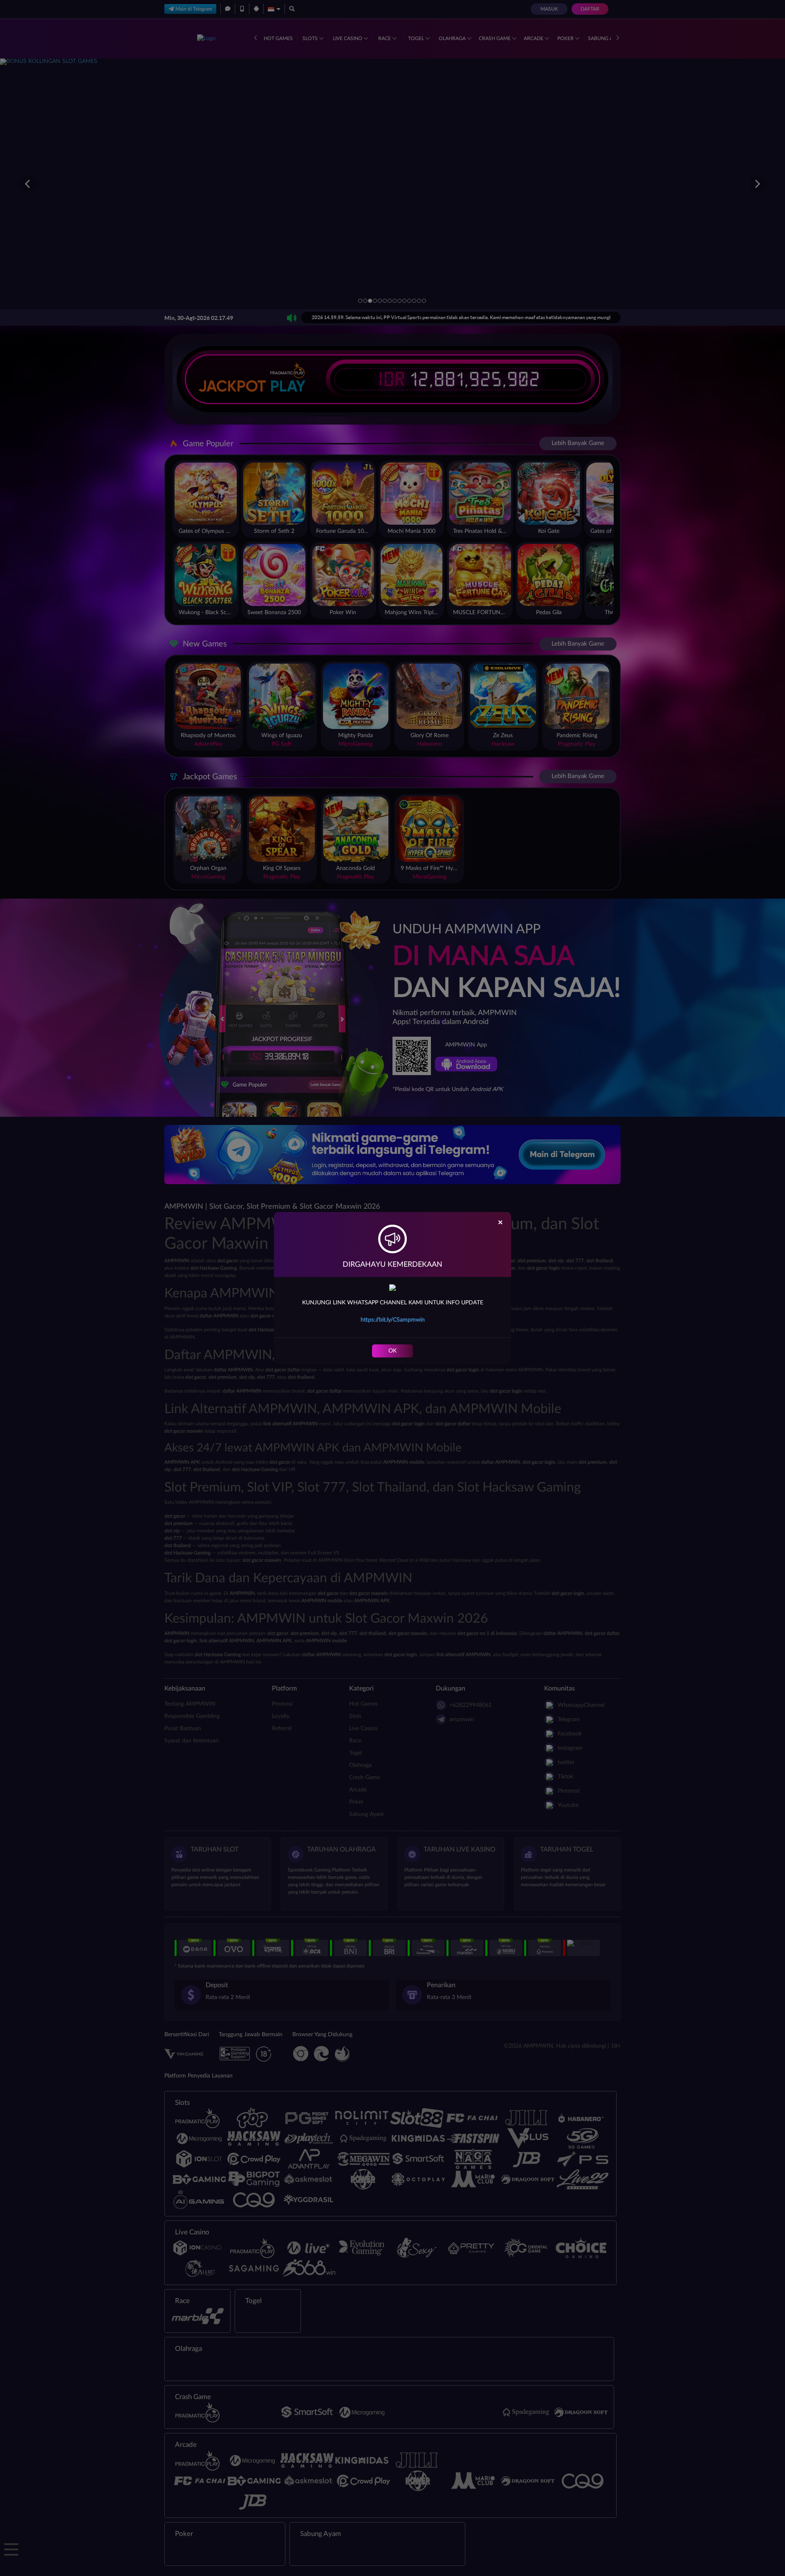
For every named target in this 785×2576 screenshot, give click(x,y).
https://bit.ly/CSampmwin (393, 1320)
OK (392, 1351)
